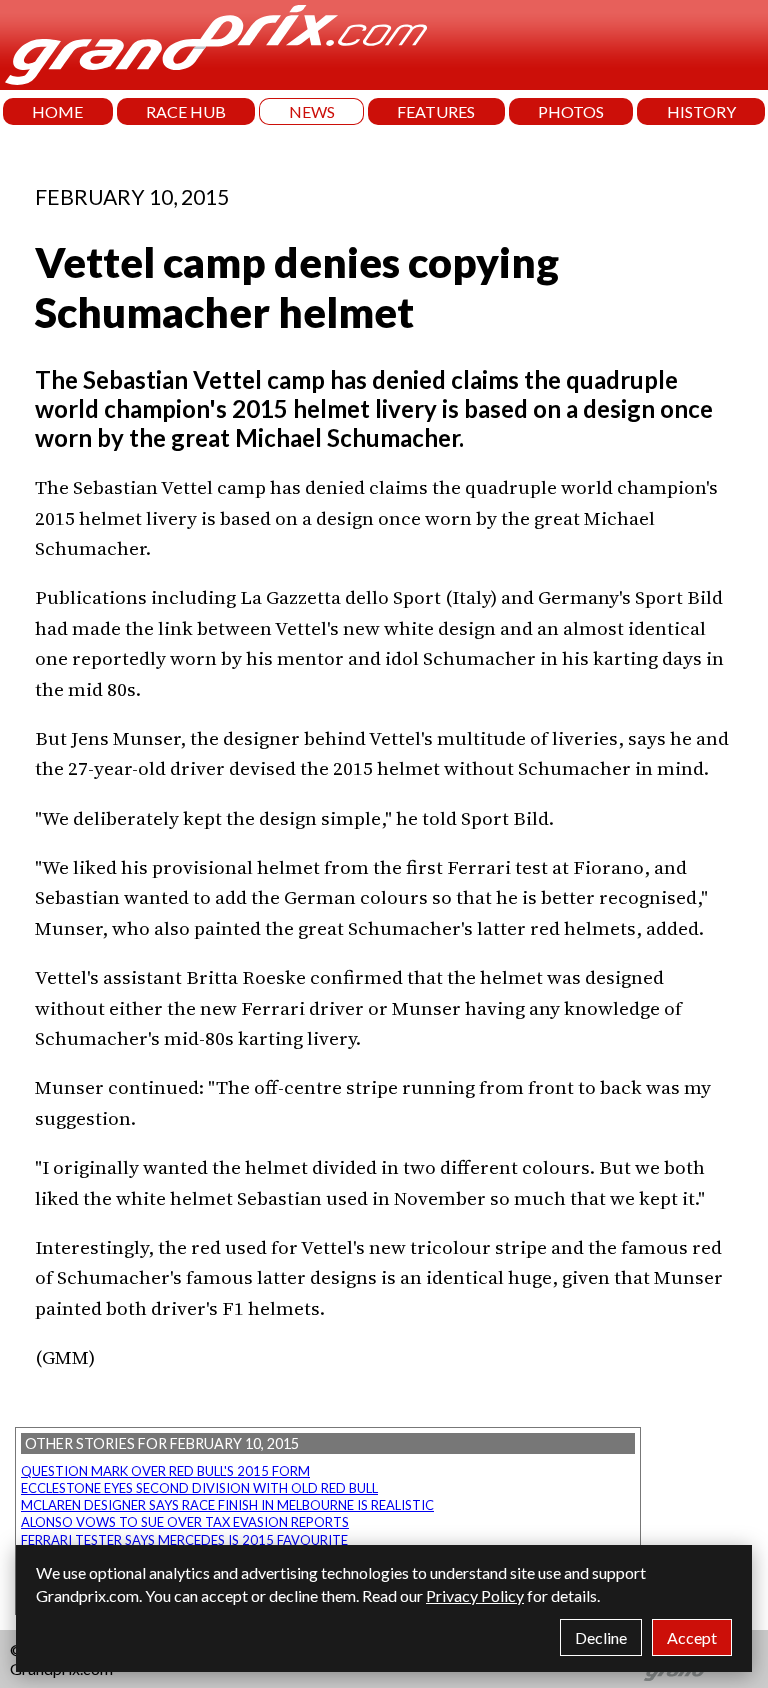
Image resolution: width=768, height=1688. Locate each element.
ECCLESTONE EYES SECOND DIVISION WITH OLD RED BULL (199, 1488)
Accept (692, 1637)
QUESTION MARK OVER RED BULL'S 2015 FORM (165, 1471)
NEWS (312, 111)
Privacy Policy (475, 1595)
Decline (601, 1637)
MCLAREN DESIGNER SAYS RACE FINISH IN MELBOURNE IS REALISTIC (227, 1505)
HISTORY (701, 111)
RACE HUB (186, 111)
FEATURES (436, 111)
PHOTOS (571, 111)
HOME (57, 111)
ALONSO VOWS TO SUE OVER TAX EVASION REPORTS (185, 1522)
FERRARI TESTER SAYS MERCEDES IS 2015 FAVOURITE (184, 1540)
